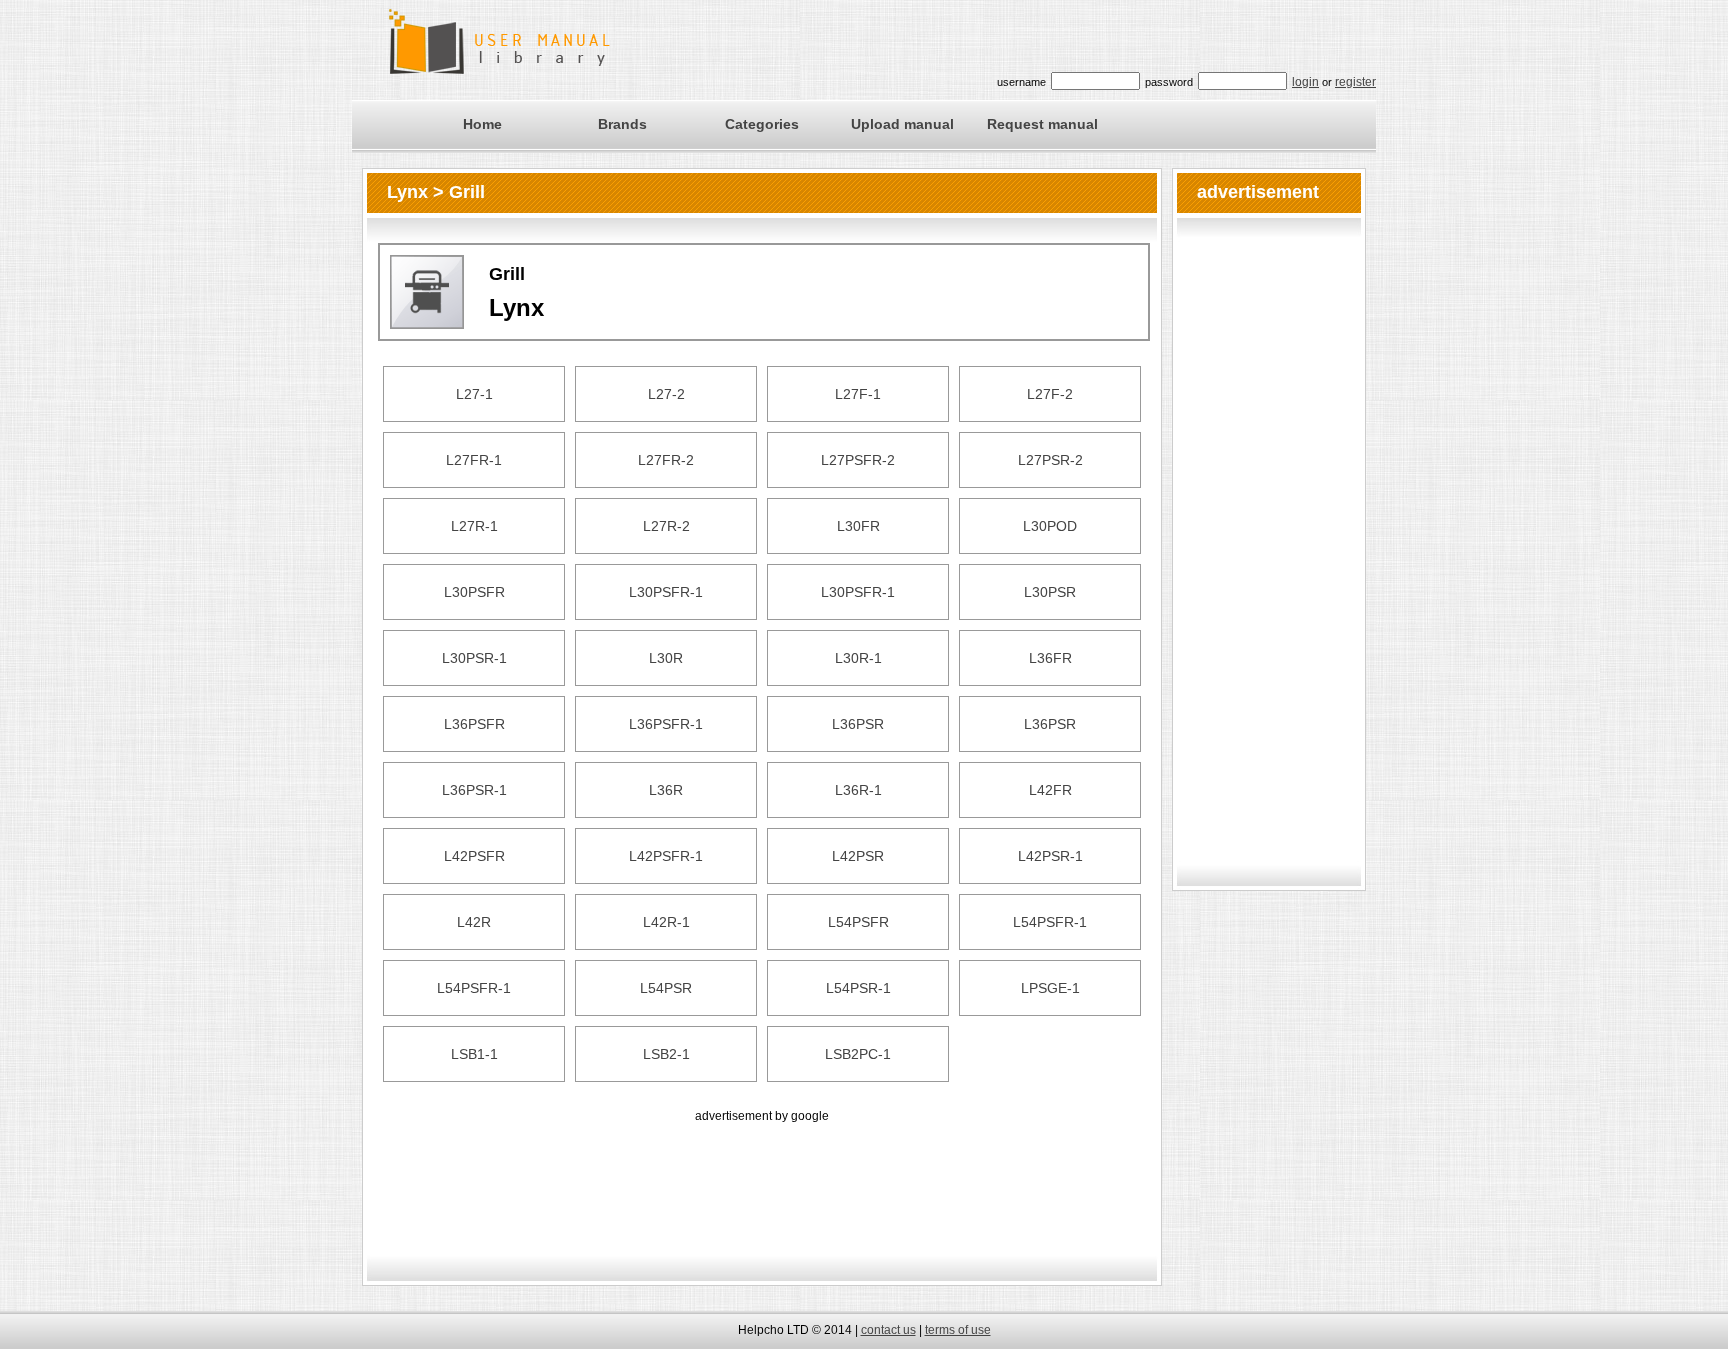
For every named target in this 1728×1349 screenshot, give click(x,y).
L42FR (1050, 790)
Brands (622, 124)
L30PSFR (474, 592)
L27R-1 (474, 526)
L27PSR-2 (1050, 460)
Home (482, 124)
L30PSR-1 (474, 658)
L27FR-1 (474, 460)
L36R (666, 790)
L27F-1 (858, 394)
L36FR (1050, 658)
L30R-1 (858, 658)
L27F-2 (1050, 394)
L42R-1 (666, 922)
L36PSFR (474, 724)
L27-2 (666, 394)
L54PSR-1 (858, 988)
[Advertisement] (762, 1172)
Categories (762, 124)
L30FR (858, 526)
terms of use (958, 1330)
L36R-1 (858, 790)
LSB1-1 (474, 1054)
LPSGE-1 (1050, 988)
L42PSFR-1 (666, 856)
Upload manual (902, 124)
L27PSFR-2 (858, 460)
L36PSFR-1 (666, 724)
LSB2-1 (666, 1054)
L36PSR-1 (474, 790)
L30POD (1050, 526)
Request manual (1042, 124)
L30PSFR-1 (666, 592)
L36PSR (858, 724)
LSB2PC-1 (858, 1054)
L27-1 (474, 394)
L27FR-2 (666, 460)
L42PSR (858, 856)
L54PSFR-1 (1050, 922)
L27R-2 (666, 526)
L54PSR (666, 988)
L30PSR (1050, 592)
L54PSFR (858, 922)
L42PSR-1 (1050, 856)
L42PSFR (474, 856)
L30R (666, 658)
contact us (888, 1330)
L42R (474, 922)
